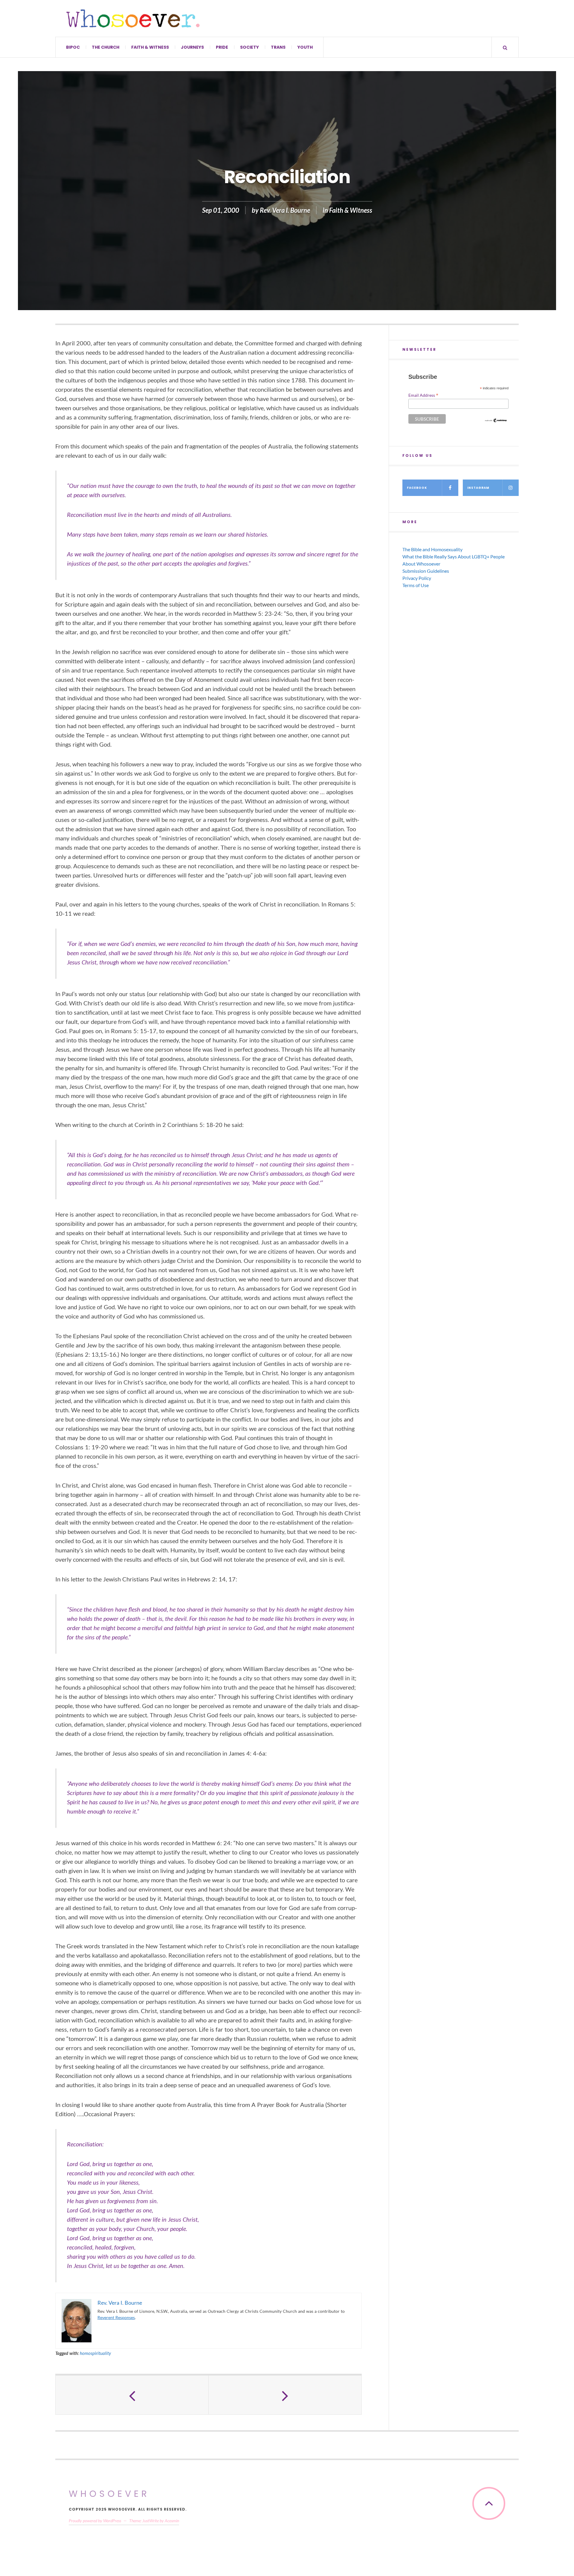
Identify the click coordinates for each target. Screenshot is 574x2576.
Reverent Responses (116, 2317)
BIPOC (73, 47)
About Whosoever (421, 564)
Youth (305, 47)
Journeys (192, 47)
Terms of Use (416, 585)
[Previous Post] (132, 2395)
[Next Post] (285, 2395)
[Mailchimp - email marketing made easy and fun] (496, 420)
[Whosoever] (133, 18)
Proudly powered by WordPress (95, 2521)
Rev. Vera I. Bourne (285, 210)
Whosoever (109, 2494)
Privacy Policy (417, 578)
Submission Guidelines (426, 571)
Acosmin (172, 2521)
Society (249, 47)
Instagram (478, 488)
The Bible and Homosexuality (432, 549)
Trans (278, 47)
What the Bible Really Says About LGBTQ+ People (454, 556)
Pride (222, 47)
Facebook (417, 488)
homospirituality (95, 2353)
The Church (106, 47)
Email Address (423, 395)
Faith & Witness (150, 47)
